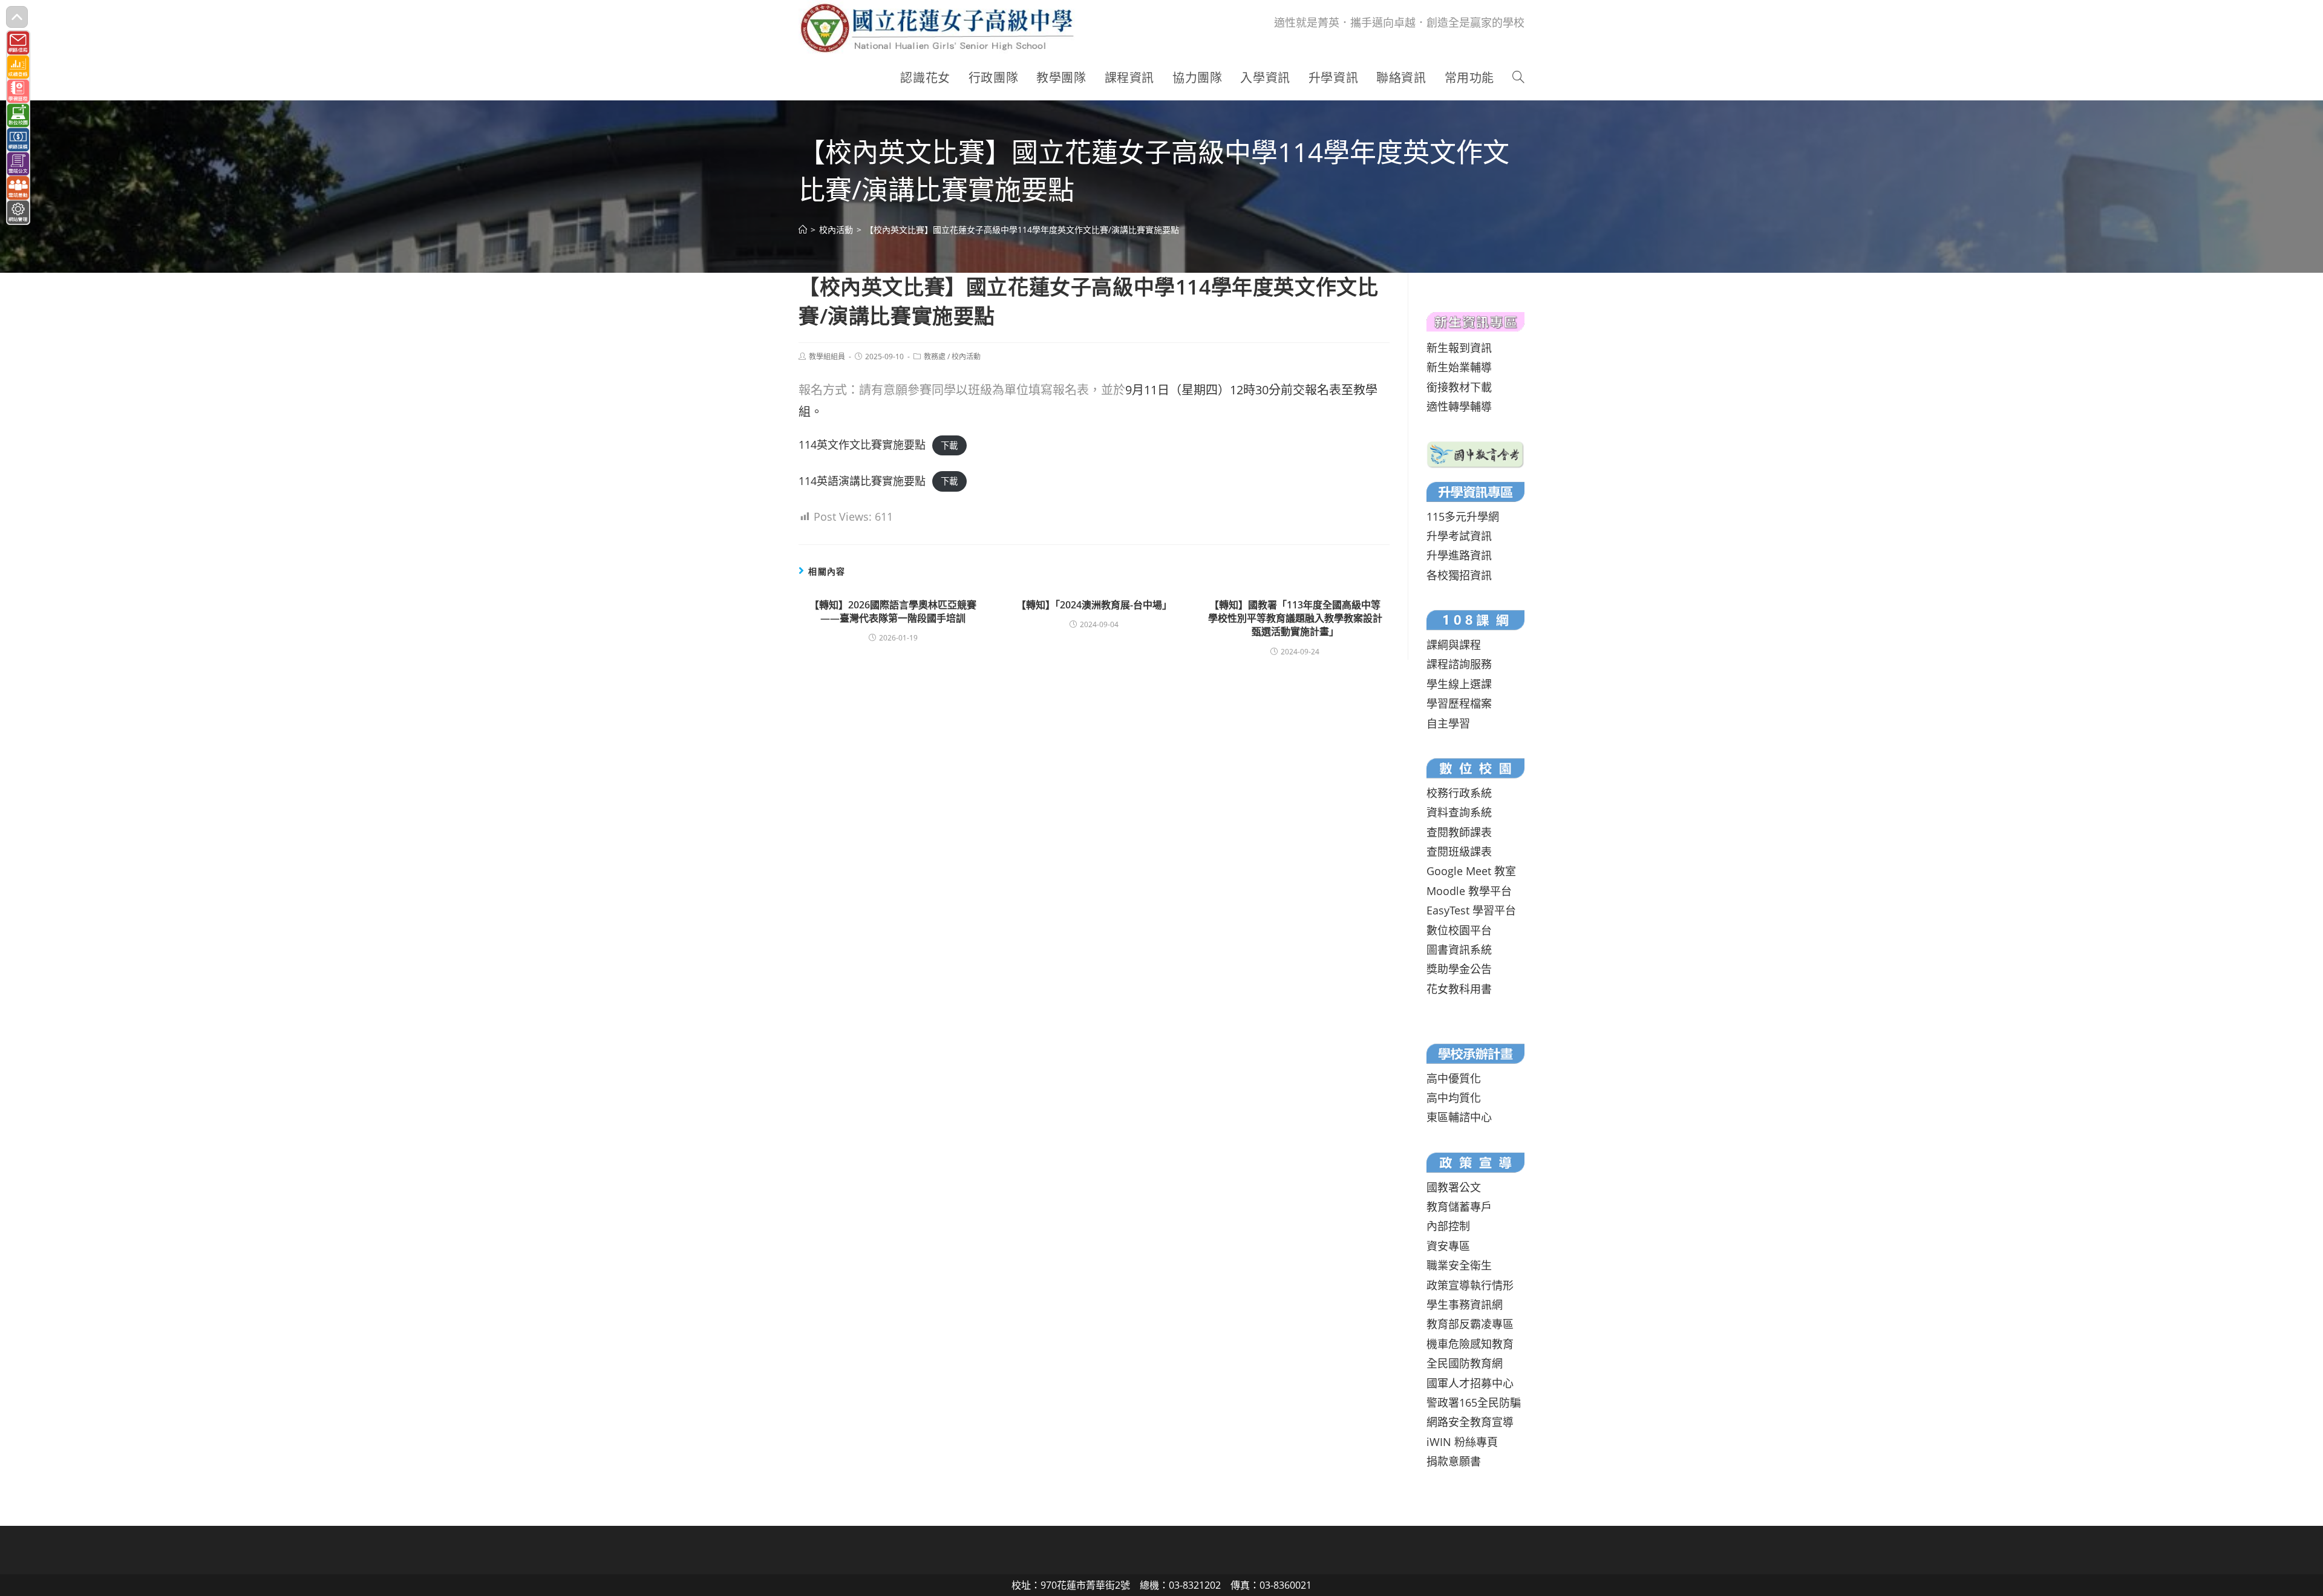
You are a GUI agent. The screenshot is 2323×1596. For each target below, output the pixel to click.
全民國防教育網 (1465, 1363)
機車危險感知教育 (1470, 1344)
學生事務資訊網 (1465, 1304)
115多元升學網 (1463, 516)
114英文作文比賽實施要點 (862, 445)
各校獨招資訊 (1459, 575)
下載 (949, 445)
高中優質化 (1454, 1078)
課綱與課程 (1454, 645)
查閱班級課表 (1459, 852)
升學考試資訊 (1459, 536)
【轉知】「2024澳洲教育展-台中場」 (1094, 605)
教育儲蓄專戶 (1459, 1207)
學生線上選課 (1459, 684)
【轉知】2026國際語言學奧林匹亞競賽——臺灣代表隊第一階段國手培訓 (893, 611)
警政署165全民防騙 (1474, 1402)
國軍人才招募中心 (1470, 1383)
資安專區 (1448, 1246)
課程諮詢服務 (1459, 664)
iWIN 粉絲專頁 (1462, 1442)
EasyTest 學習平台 (1471, 910)
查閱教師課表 (1459, 832)
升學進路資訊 (1459, 555)
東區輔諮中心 (1459, 1117)
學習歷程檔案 (1459, 703)
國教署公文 (1454, 1187)
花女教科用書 (1459, 989)
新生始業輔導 (1459, 367)
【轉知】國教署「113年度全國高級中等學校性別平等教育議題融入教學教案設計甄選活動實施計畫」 (1295, 618)
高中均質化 (1454, 1098)
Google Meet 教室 (1471, 871)
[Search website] (1518, 78)
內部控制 (1448, 1226)
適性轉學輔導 (1459, 406)
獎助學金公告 (1459, 969)
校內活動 (966, 357)
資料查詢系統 (1459, 812)
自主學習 (1448, 723)
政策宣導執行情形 (1470, 1285)
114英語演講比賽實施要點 (862, 481)
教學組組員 (827, 357)
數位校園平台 (1459, 930)
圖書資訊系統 (1459, 949)
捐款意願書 (1454, 1461)
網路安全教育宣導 (1470, 1422)
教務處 (935, 357)
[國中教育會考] (1475, 453)
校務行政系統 (1459, 793)
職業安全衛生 (1459, 1265)
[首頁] (803, 230)
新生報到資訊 (1459, 348)
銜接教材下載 (1459, 387)
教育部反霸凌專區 (1470, 1324)
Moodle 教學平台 (1469, 891)
